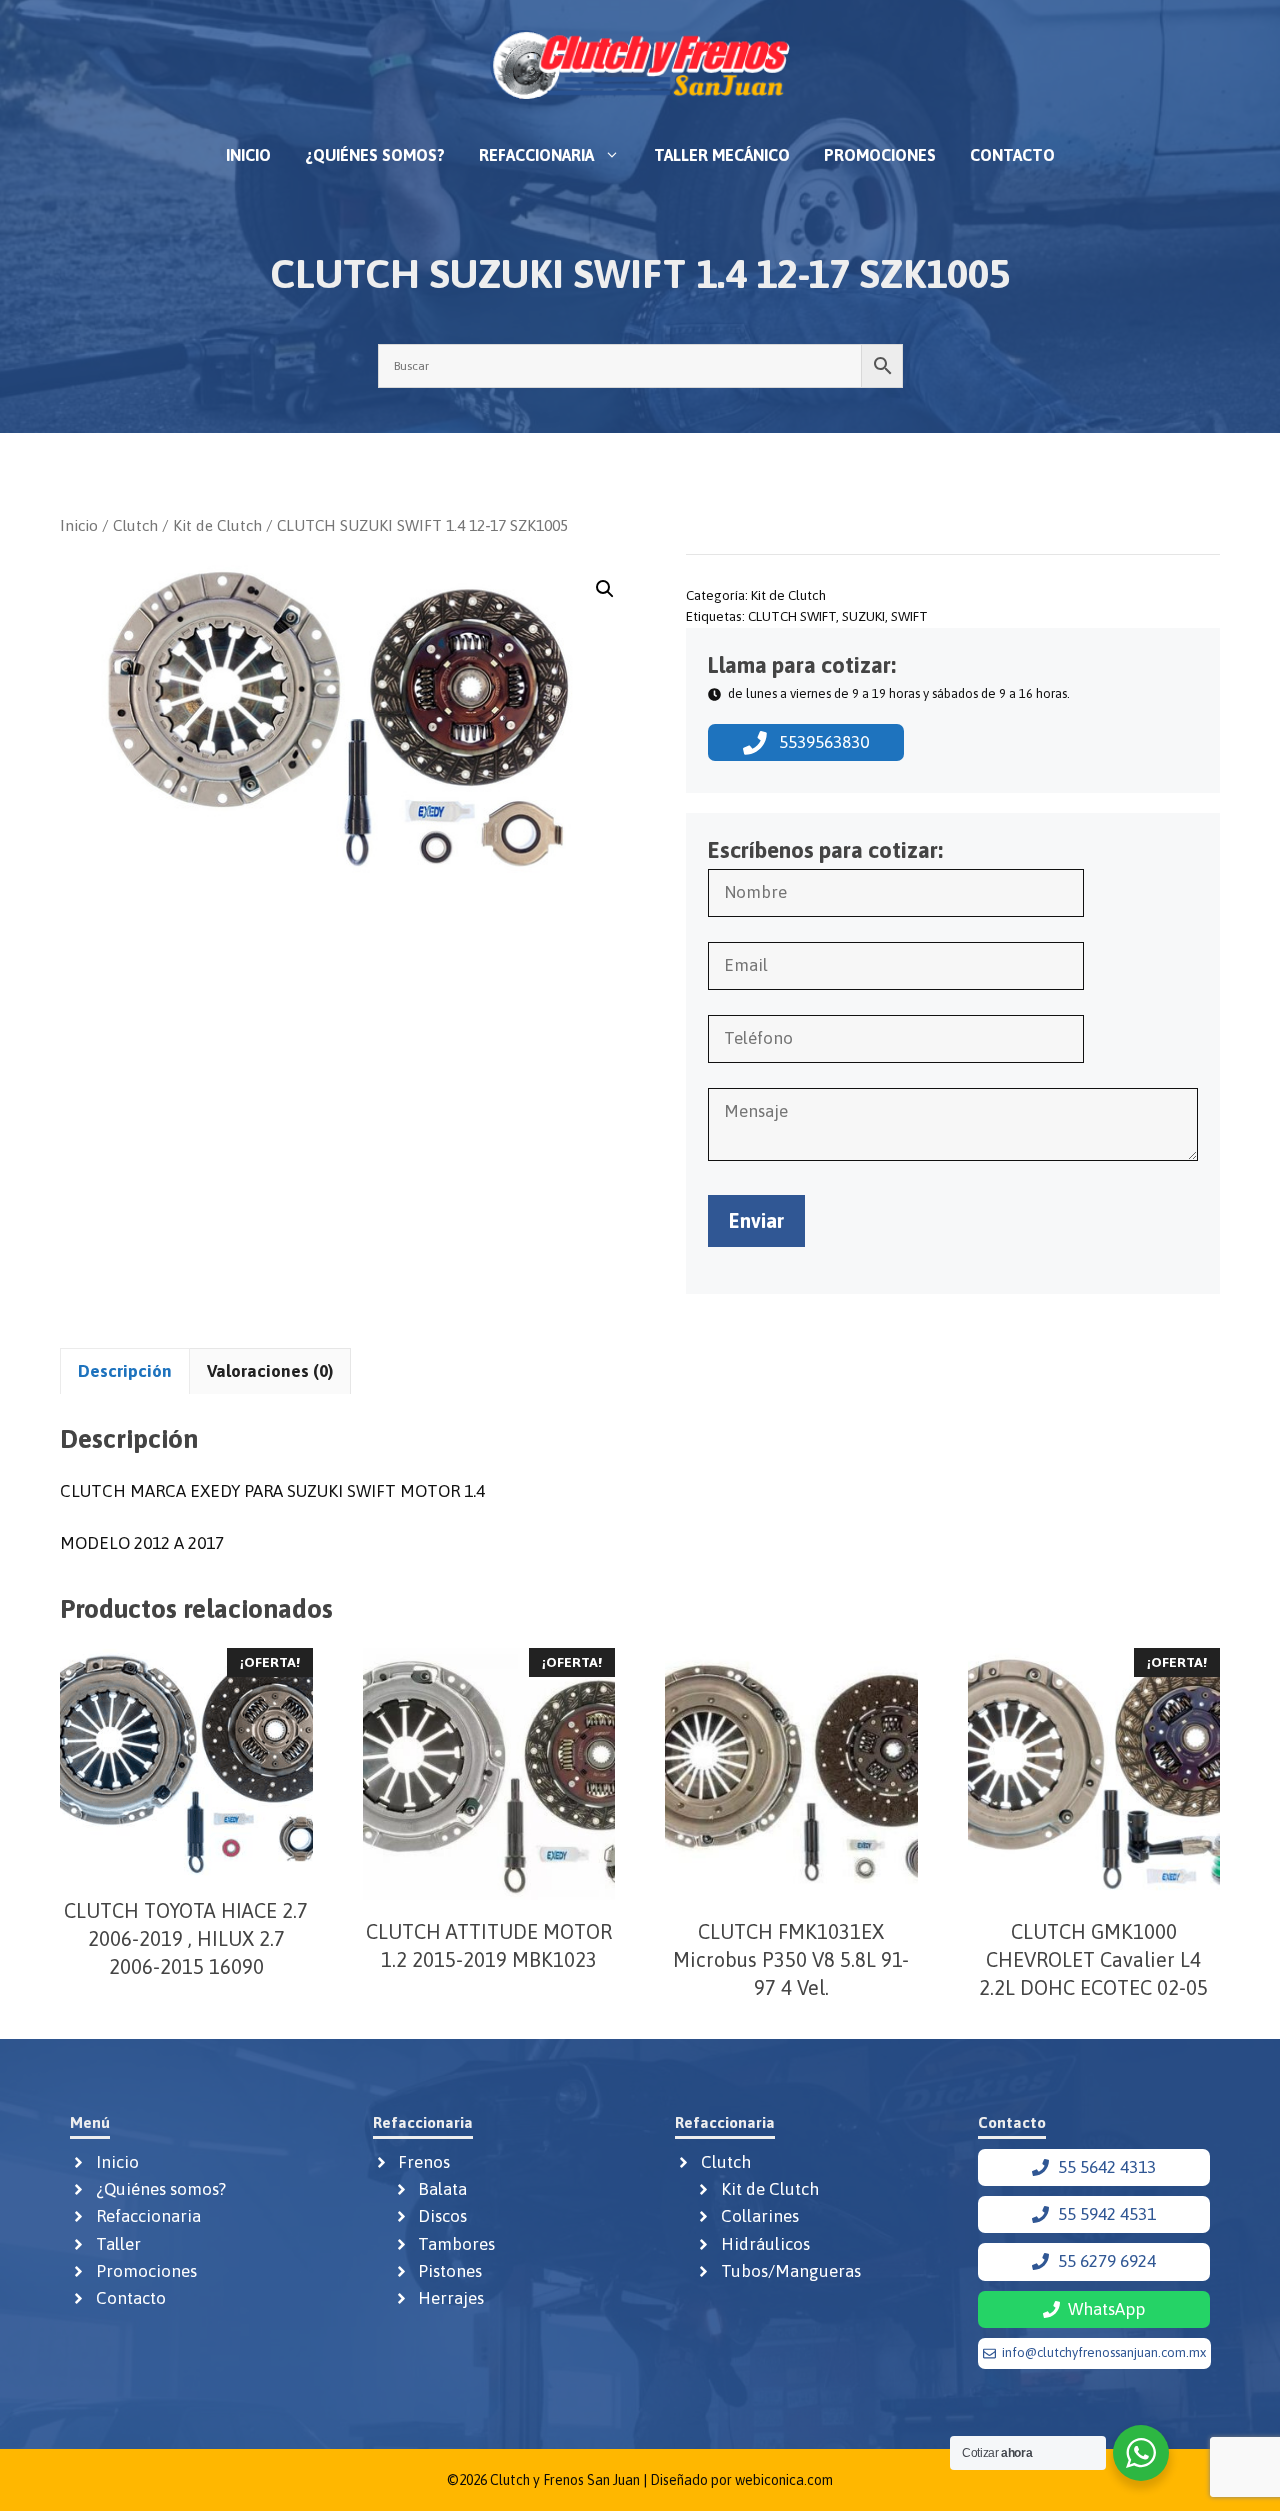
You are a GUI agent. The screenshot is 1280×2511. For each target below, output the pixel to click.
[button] (605, 589)
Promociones (880, 155)
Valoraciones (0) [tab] (270, 1371)
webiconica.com (784, 2480)
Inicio (248, 155)
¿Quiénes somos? (375, 155)
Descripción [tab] (125, 1371)
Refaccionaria (536, 155)
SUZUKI (863, 616)
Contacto (1012, 155)
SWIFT (909, 616)
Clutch (135, 525)
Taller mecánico (722, 155)
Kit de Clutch (217, 525)
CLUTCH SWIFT (792, 616)
